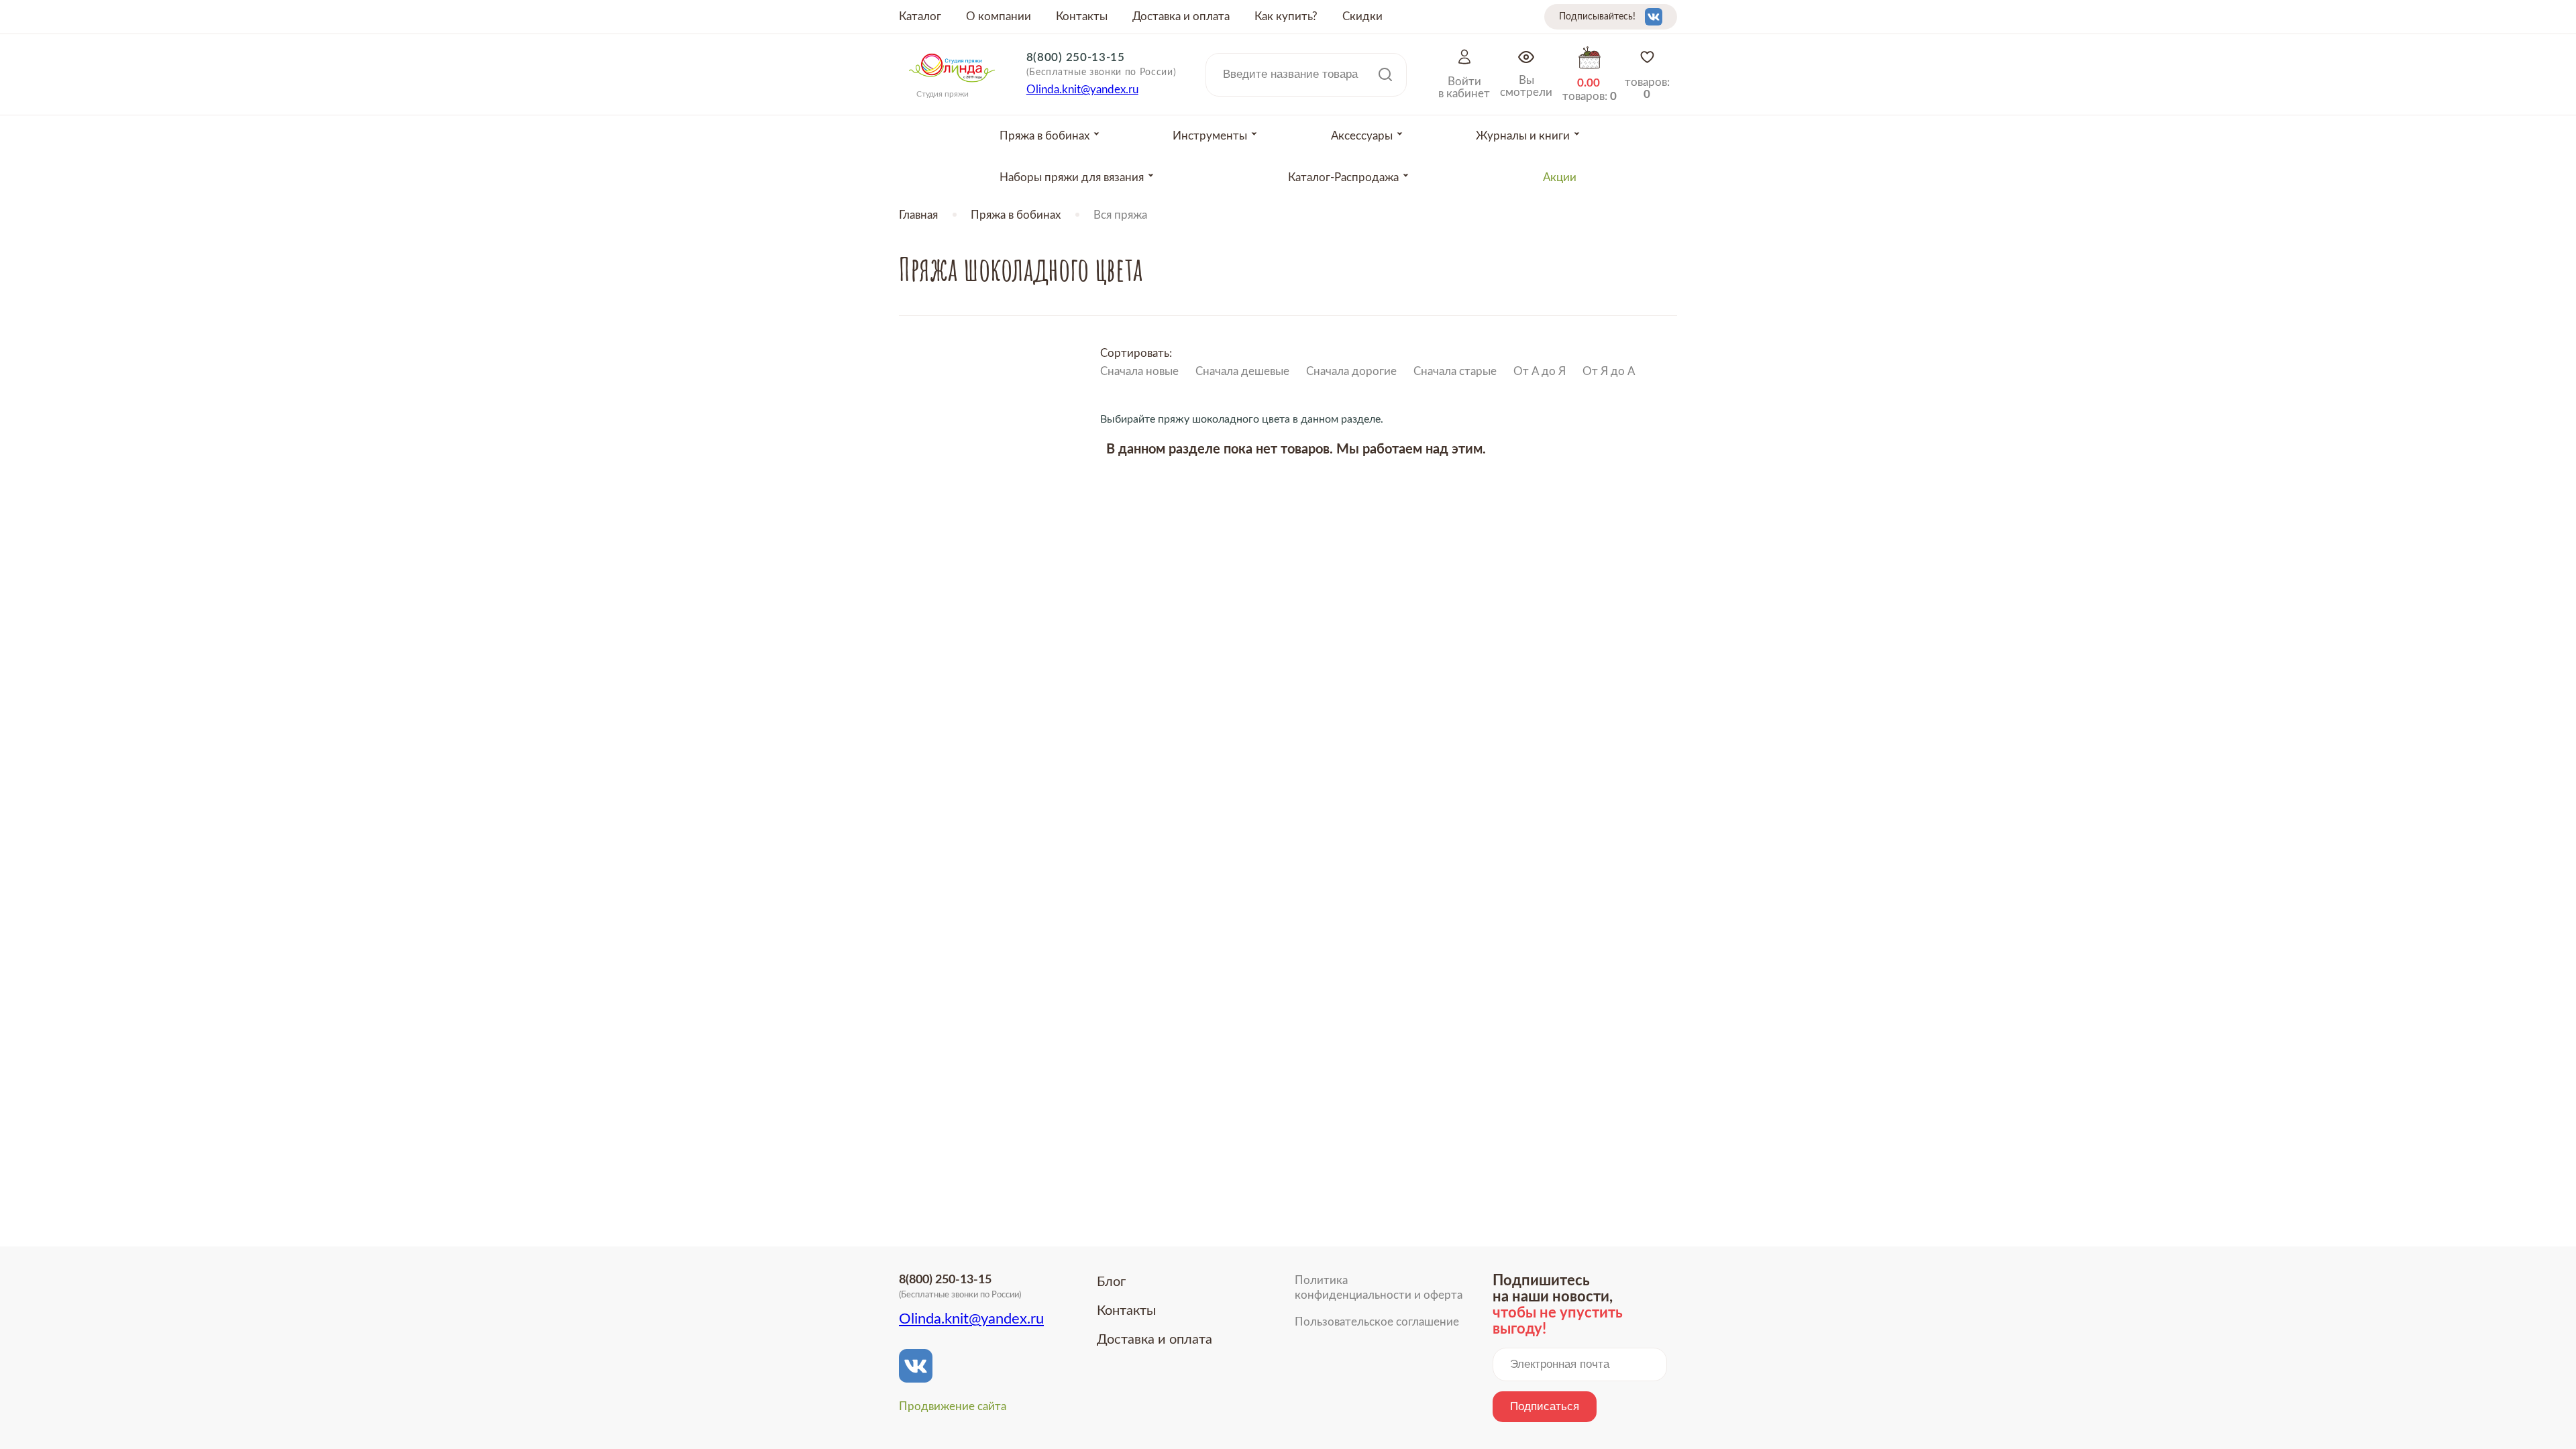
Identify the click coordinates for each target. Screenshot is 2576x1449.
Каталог (920, 16)
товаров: (1647, 88)
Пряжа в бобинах (1016, 215)
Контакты (1082, 16)
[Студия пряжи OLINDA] (952, 87)
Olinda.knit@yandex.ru (1082, 90)
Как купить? (1286, 16)
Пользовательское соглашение (1377, 1322)
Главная (918, 215)
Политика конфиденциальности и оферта (1379, 1288)
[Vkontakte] (1654, 17)
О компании (999, 16)
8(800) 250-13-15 (1076, 57)
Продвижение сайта (953, 1406)
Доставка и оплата (1181, 16)
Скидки (1362, 16)
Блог (1111, 1282)
